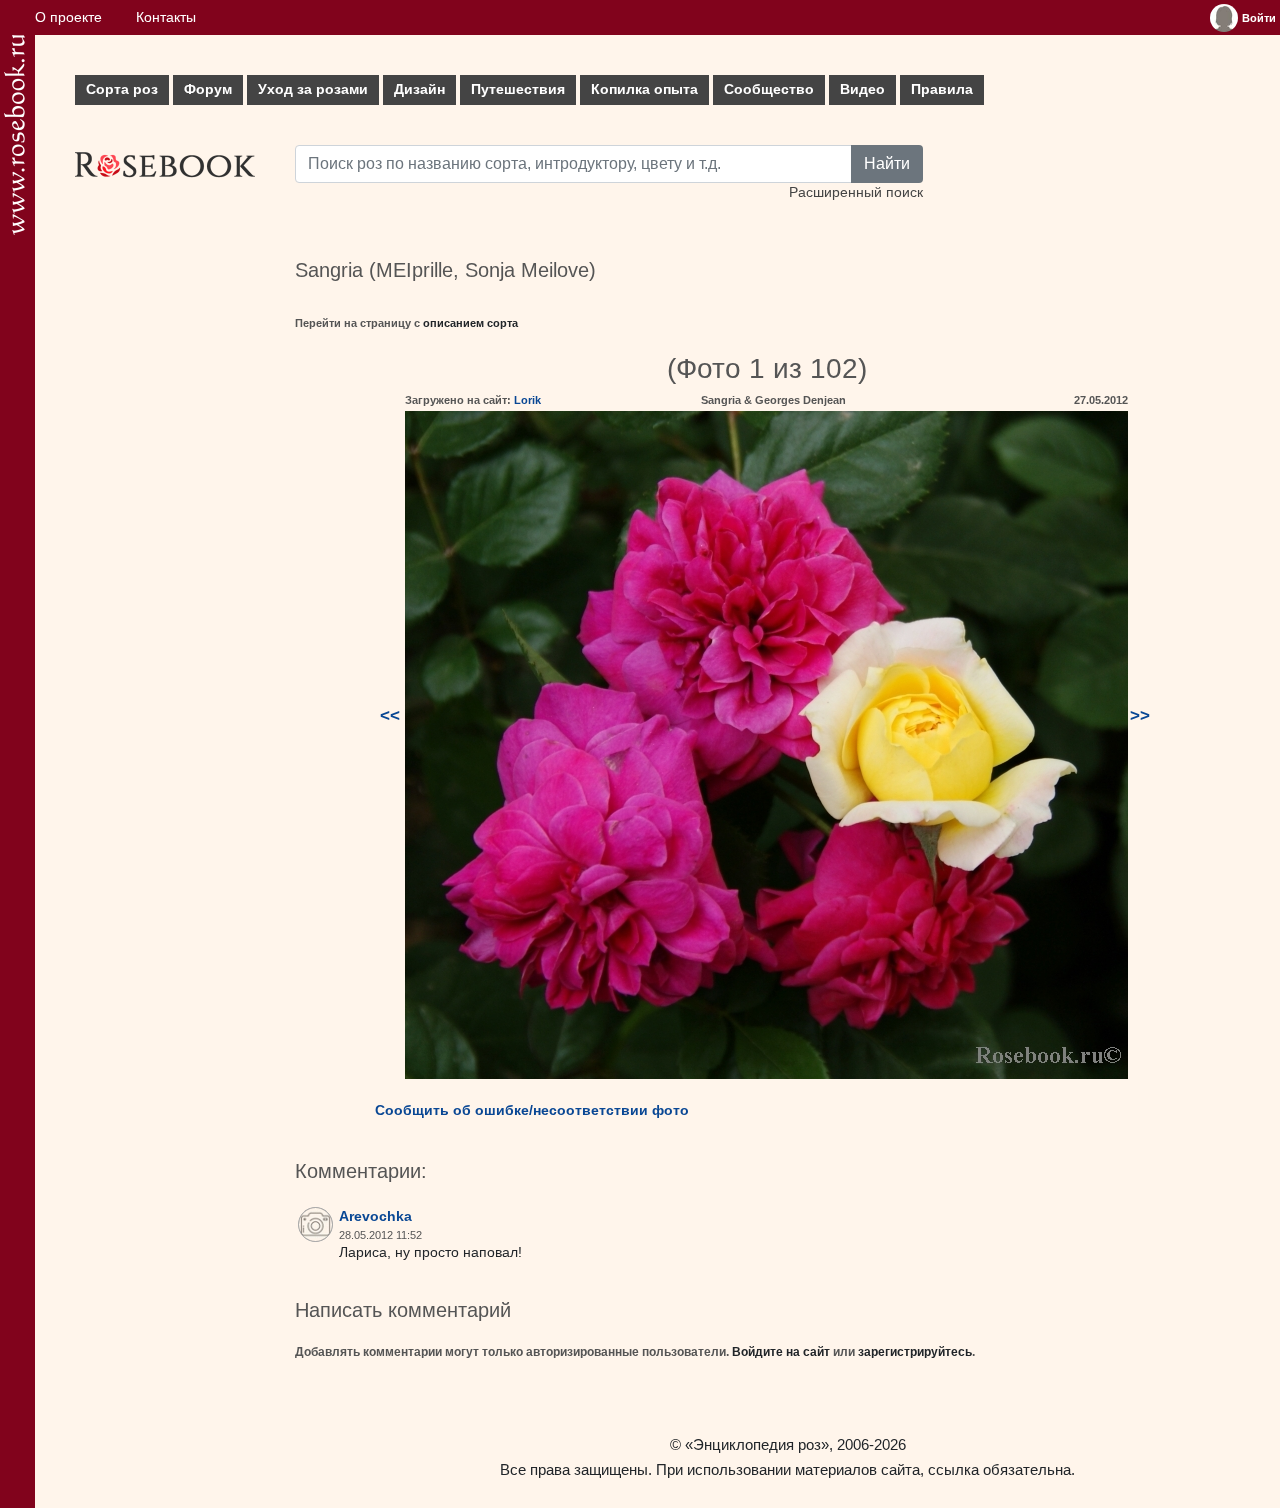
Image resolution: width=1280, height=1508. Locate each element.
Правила (942, 89)
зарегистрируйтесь (915, 1352)
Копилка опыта (644, 89)
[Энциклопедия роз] (14, 134)
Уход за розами (313, 89)
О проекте (68, 17)
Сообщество (769, 89)
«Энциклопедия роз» (757, 1444)
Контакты (166, 17)
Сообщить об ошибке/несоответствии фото (532, 1110)
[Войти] (1224, 18)
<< (390, 715)
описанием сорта (470, 323)
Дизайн (419, 89)
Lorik (527, 400)
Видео (862, 89)
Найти (887, 163)
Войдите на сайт (781, 1352)
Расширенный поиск (856, 192)
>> (1140, 715)
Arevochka (375, 1216)
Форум (208, 89)
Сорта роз (122, 89)
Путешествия (518, 89)
